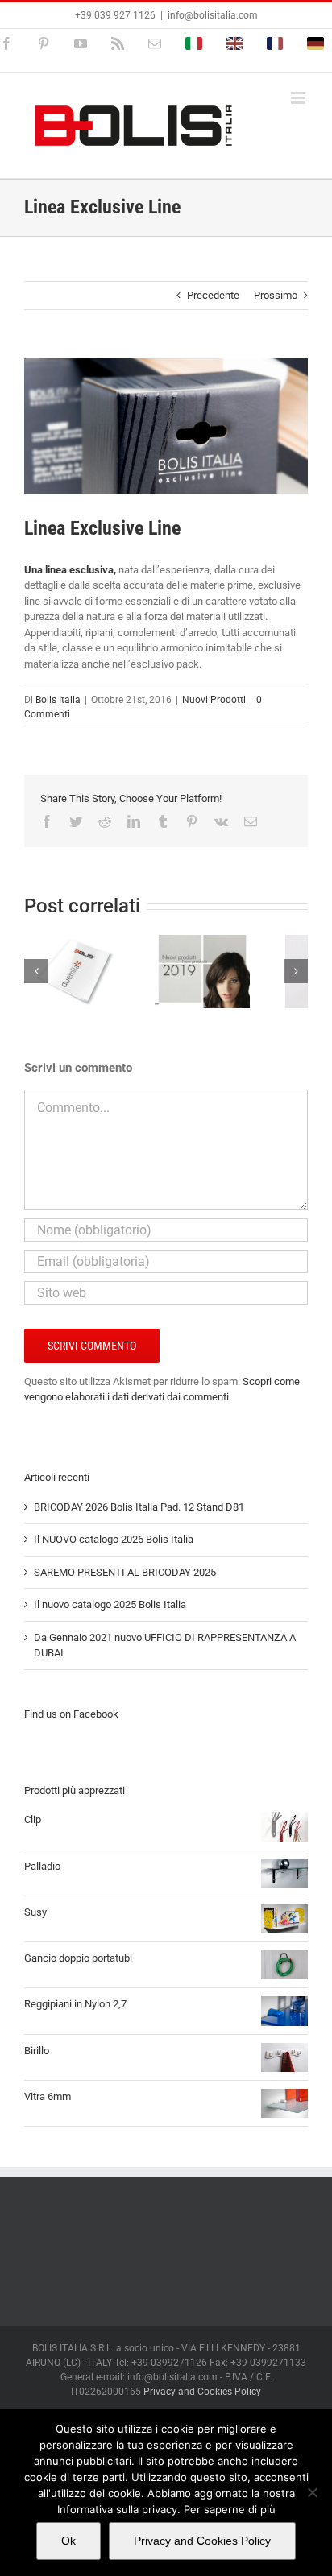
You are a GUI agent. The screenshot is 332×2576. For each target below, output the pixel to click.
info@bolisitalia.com (213, 15)
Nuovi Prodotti (214, 700)
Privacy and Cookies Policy (202, 2392)
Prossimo (276, 295)
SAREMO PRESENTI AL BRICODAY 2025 (125, 1572)
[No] (312, 2492)
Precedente (213, 295)
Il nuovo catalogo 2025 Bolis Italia (110, 1604)
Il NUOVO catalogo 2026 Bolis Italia (114, 1539)
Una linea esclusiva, (70, 570)
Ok (68, 2541)
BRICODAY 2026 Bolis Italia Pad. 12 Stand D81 (139, 1507)
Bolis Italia (58, 700)
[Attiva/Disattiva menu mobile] (299, 98)
